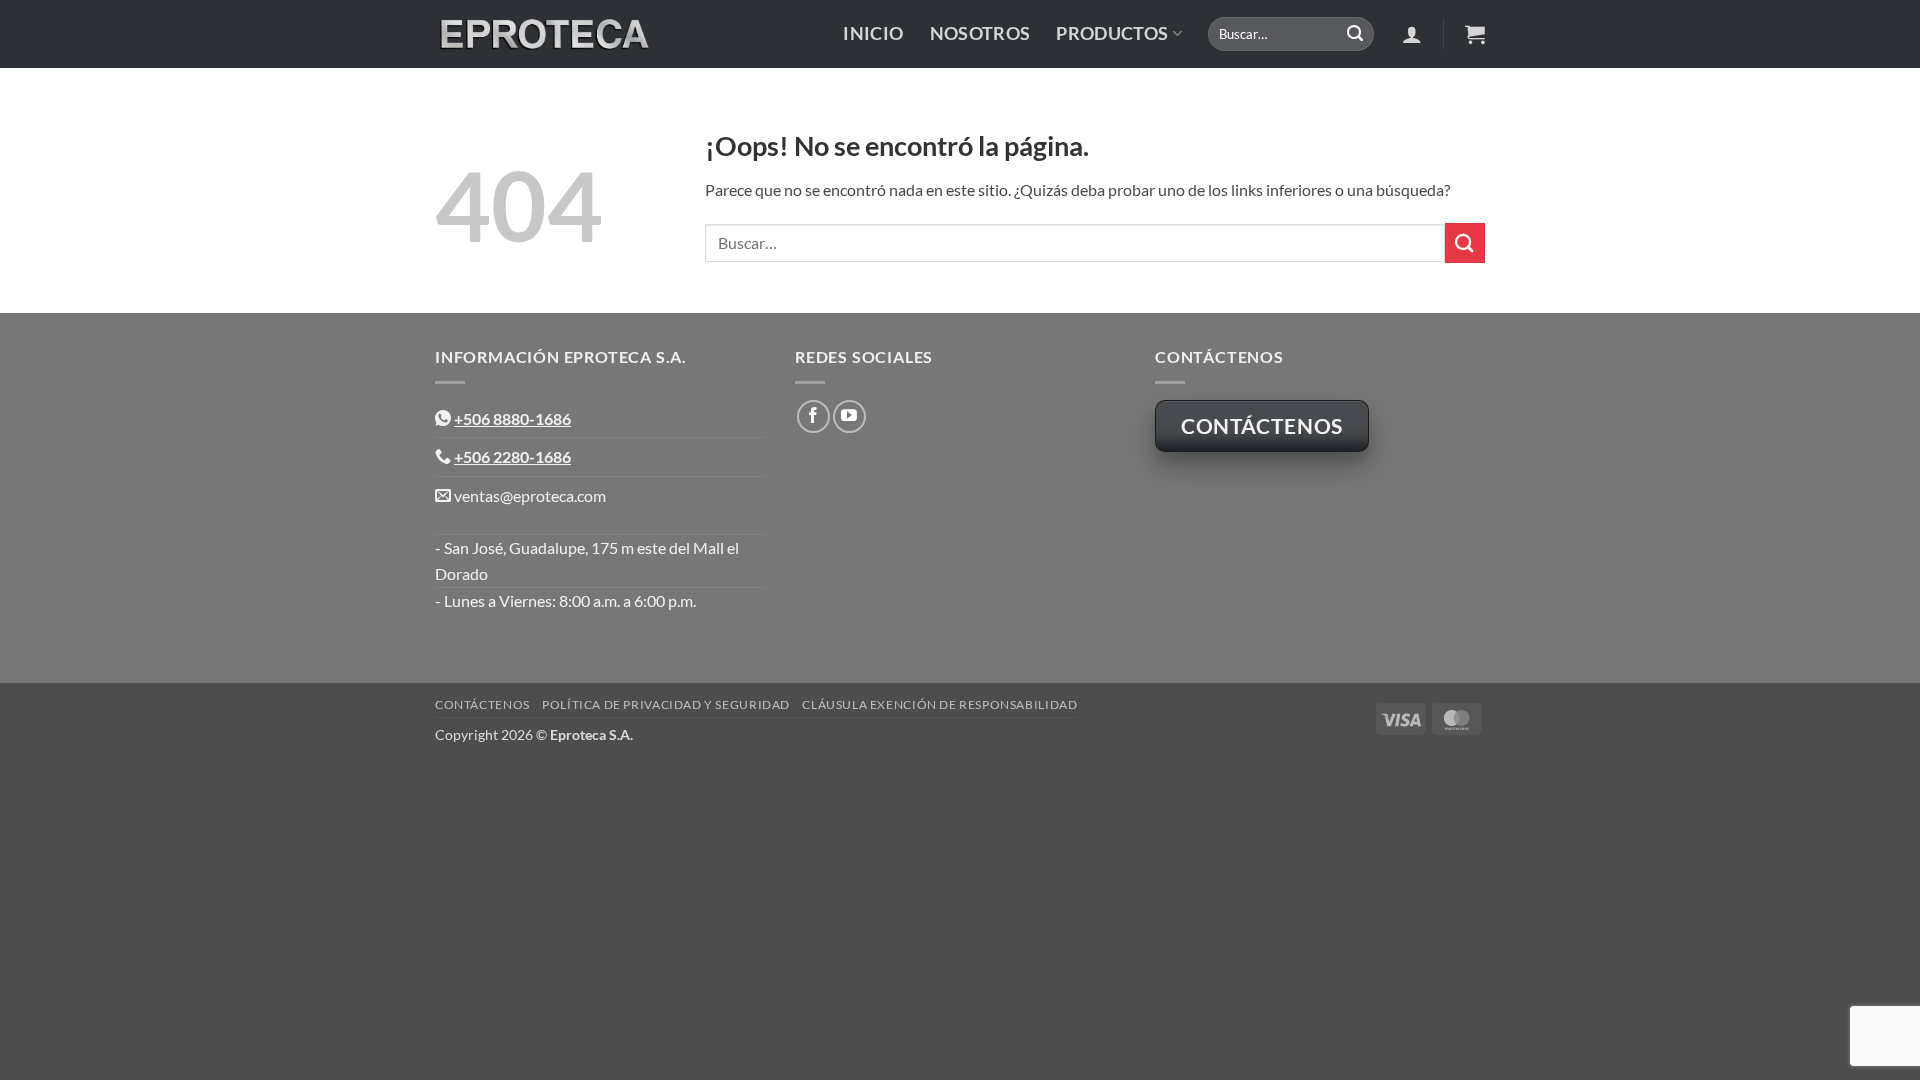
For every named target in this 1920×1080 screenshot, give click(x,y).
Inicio (873, 33)
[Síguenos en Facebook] (813, 416)
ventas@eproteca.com (530, 495)
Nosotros (980, 33)
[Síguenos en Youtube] (849, 416)
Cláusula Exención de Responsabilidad (939, 704)
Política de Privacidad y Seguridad (666, 704)
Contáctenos (482, 704)
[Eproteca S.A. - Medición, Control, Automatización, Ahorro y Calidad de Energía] (543, 34)
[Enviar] (1355, 34)
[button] (1412, 34)
